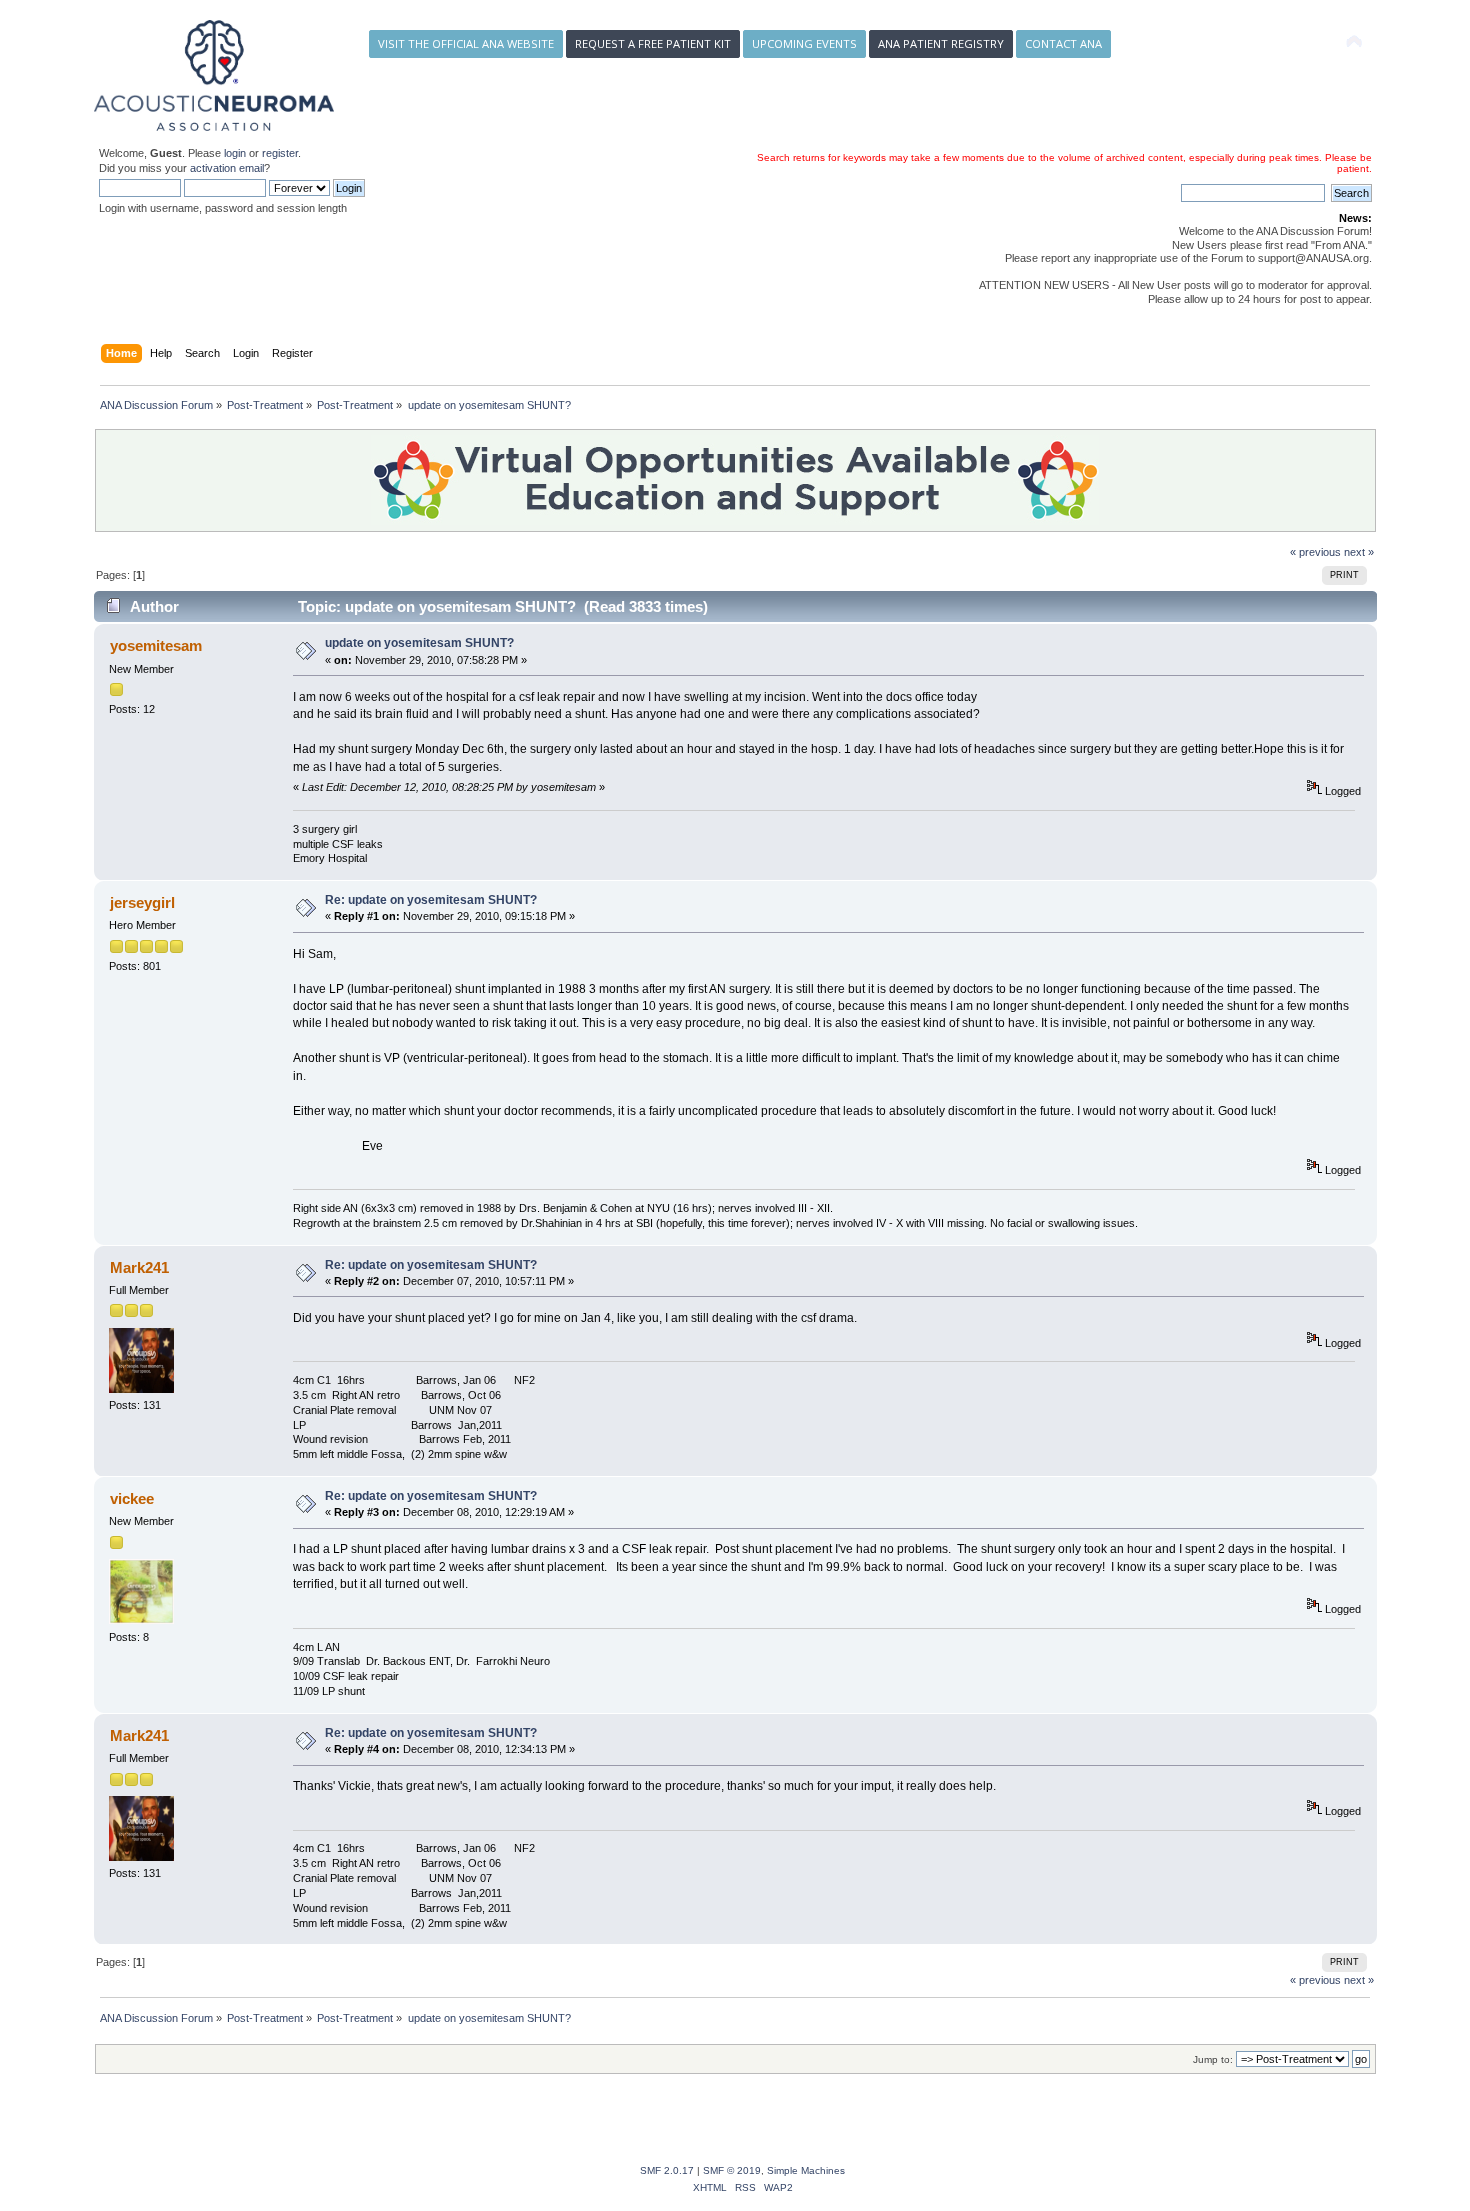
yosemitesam (156, 645)
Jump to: (1213, 2059)
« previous (1315, 552)
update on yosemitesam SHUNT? (419, 643)
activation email (227, 168)
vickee (132, 1498)
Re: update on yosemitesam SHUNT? (431, 900)
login (235, 153)
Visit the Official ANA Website (466, 43)
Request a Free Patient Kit (653, 43)
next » (1359, 552)
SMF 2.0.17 (667, 2170)
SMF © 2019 (732, 2170)
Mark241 (139, 1267)
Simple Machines (806, 2170)
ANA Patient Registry (941, 43)
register (280, 153)
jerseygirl (142, 902)
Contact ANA (1063, 43)
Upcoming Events (804, 43)
